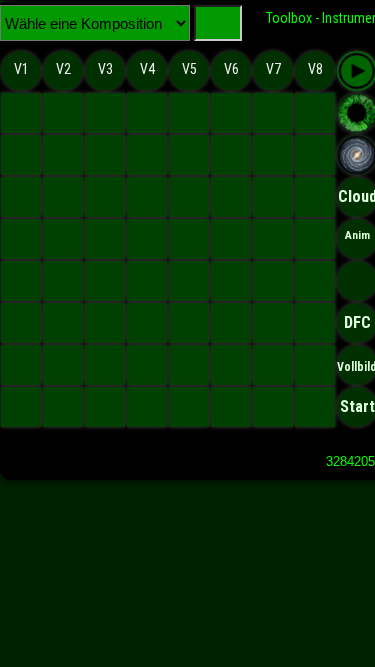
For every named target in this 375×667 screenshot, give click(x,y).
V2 (63, 69)
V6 (231, 69)
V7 (273, 69)
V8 (315, 69)
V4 (147, 69)
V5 (189, 69)
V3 (105, 69)
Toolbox (289, 18)
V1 (21, 69)
